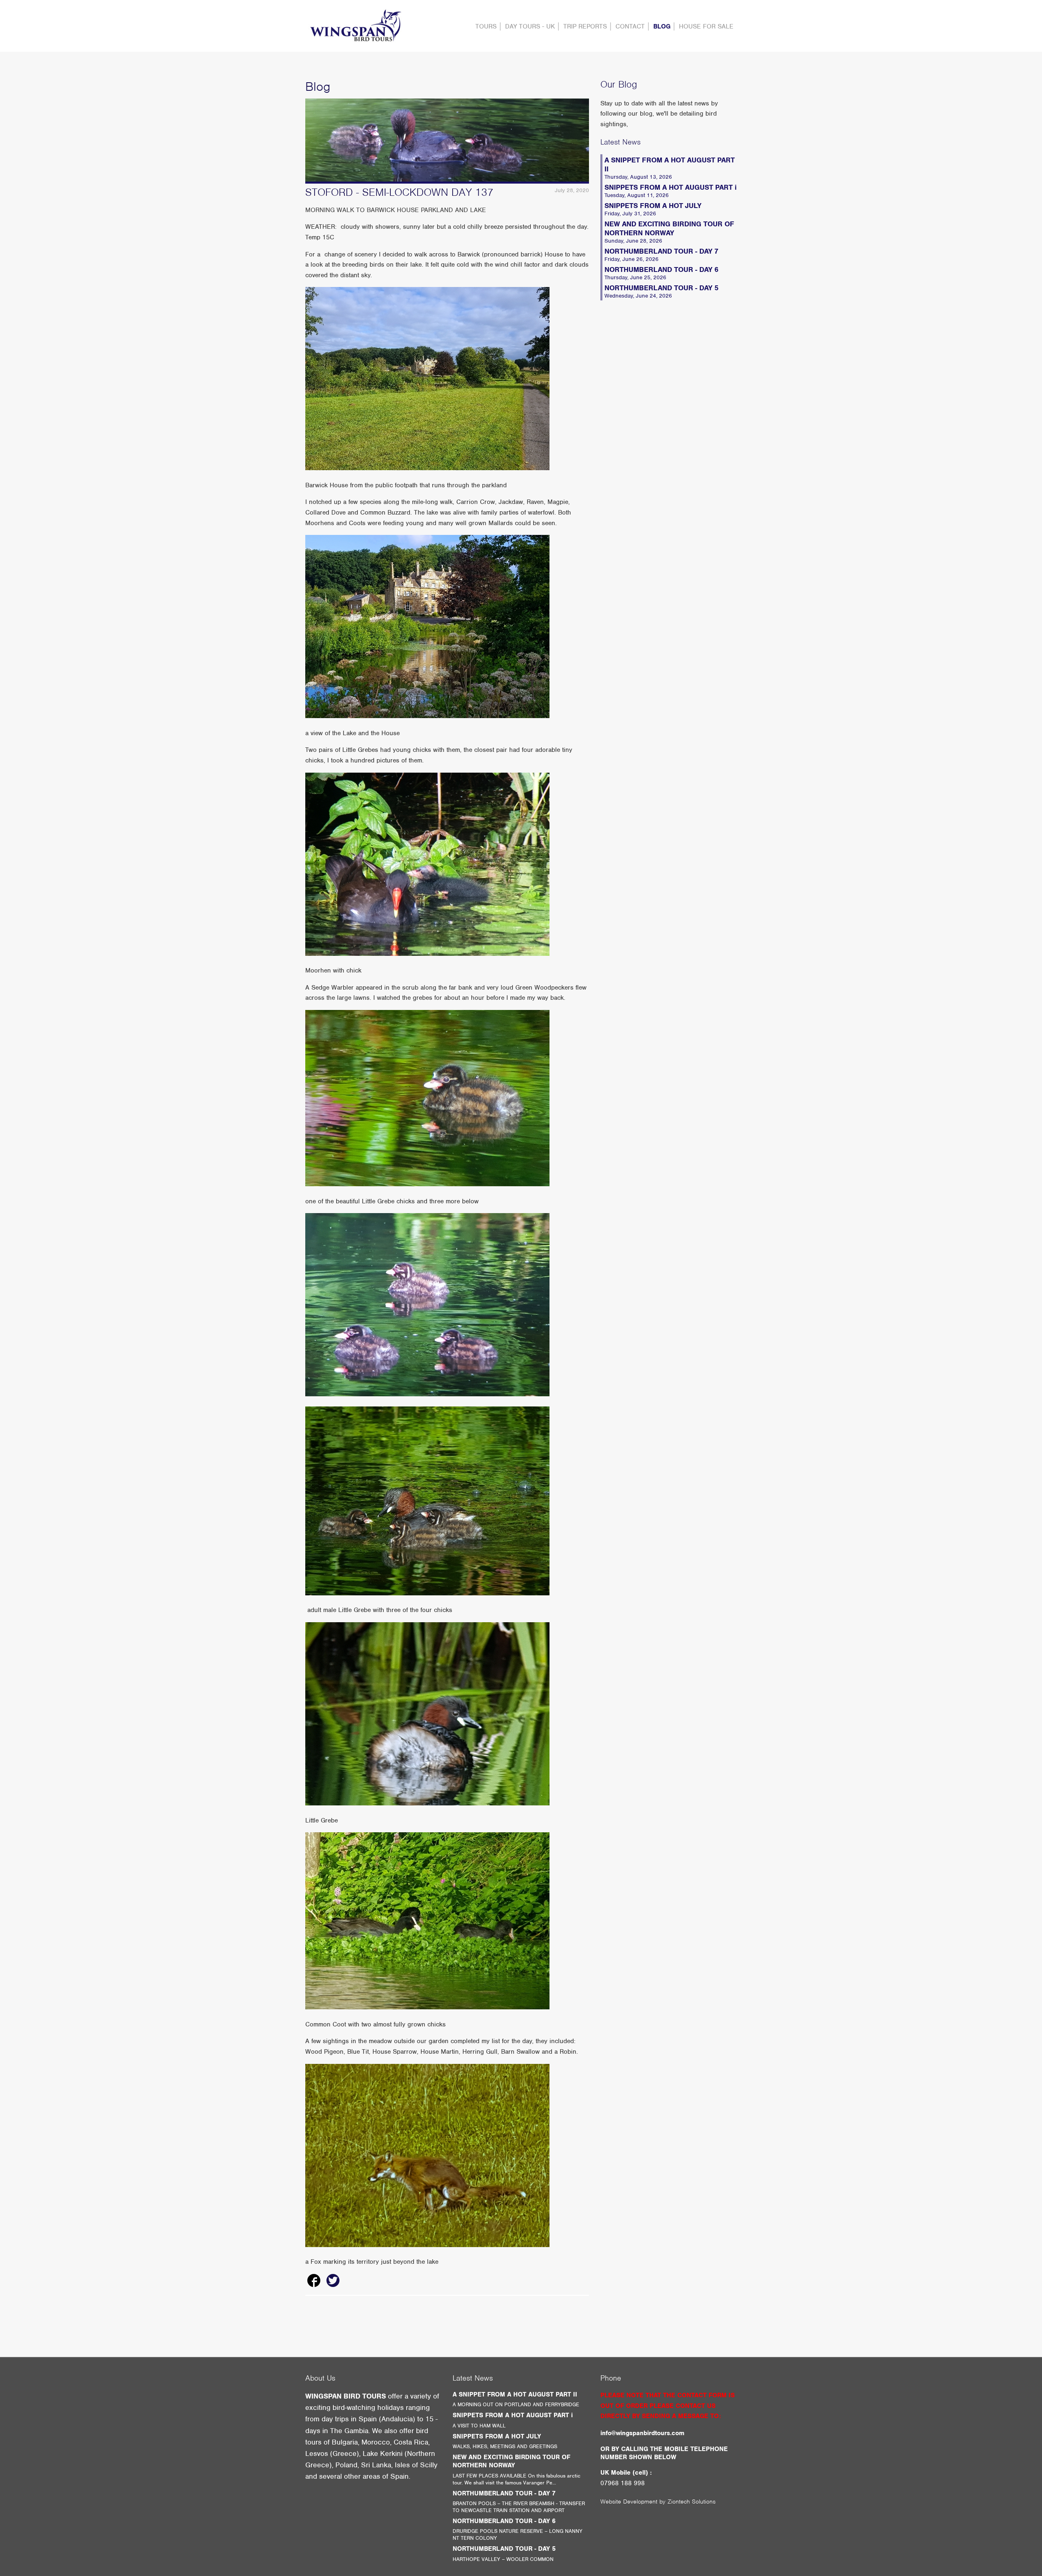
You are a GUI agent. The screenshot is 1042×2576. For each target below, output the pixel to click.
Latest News (621, 142)
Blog (662, 26)
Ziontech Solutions (692, 2502)
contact (630, 26)
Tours (486, 26)
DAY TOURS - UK (530, 26)
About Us (320, 2378)
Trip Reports (585, 26)
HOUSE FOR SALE (706, 26)
